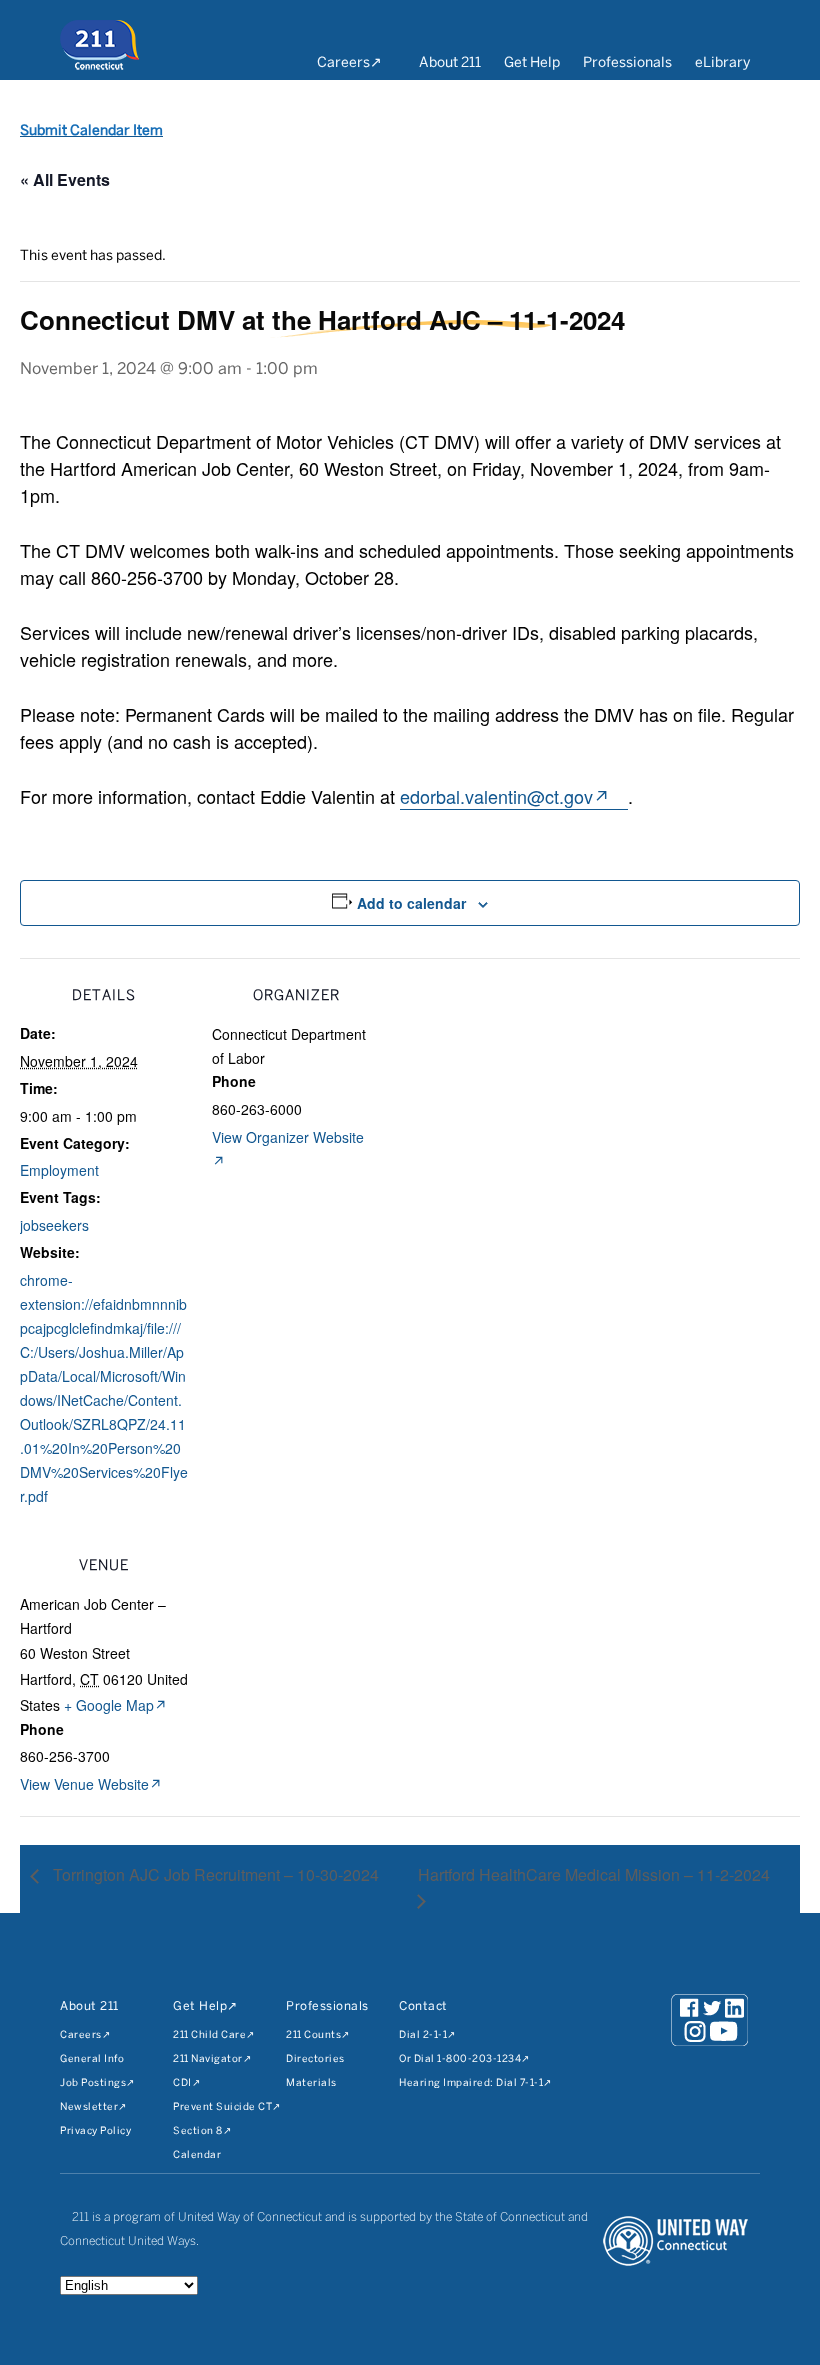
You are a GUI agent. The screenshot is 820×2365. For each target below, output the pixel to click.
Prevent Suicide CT (222, 2107)
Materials (311, 2083)
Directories (315, 2059)
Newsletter (89, 2107)
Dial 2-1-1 (423, 2035)
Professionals (627, 63)
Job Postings (93, 2083)
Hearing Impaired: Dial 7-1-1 (471, 2083)
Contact (423, 2006)
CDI (182, 2083)
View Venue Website (84, 1784)
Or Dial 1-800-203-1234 (460, 2059)
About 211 (450, 63)
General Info (92, 2059)
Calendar (197, 2155)
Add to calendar (411, 903)
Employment (59, 1170)
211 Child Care (209, 2035)
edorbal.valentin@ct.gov (496, 796)
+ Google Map (109, 1705)
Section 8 (198, 2131)
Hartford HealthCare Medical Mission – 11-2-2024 (594, 1874)
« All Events (65, 179)
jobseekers (54, 1225)
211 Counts (313, 2035)
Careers (343, 63)
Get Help (532, 63)
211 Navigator (208, 2059)
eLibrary (722, 63)
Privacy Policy (95, 2131)
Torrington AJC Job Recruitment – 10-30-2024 (214, 1874)
